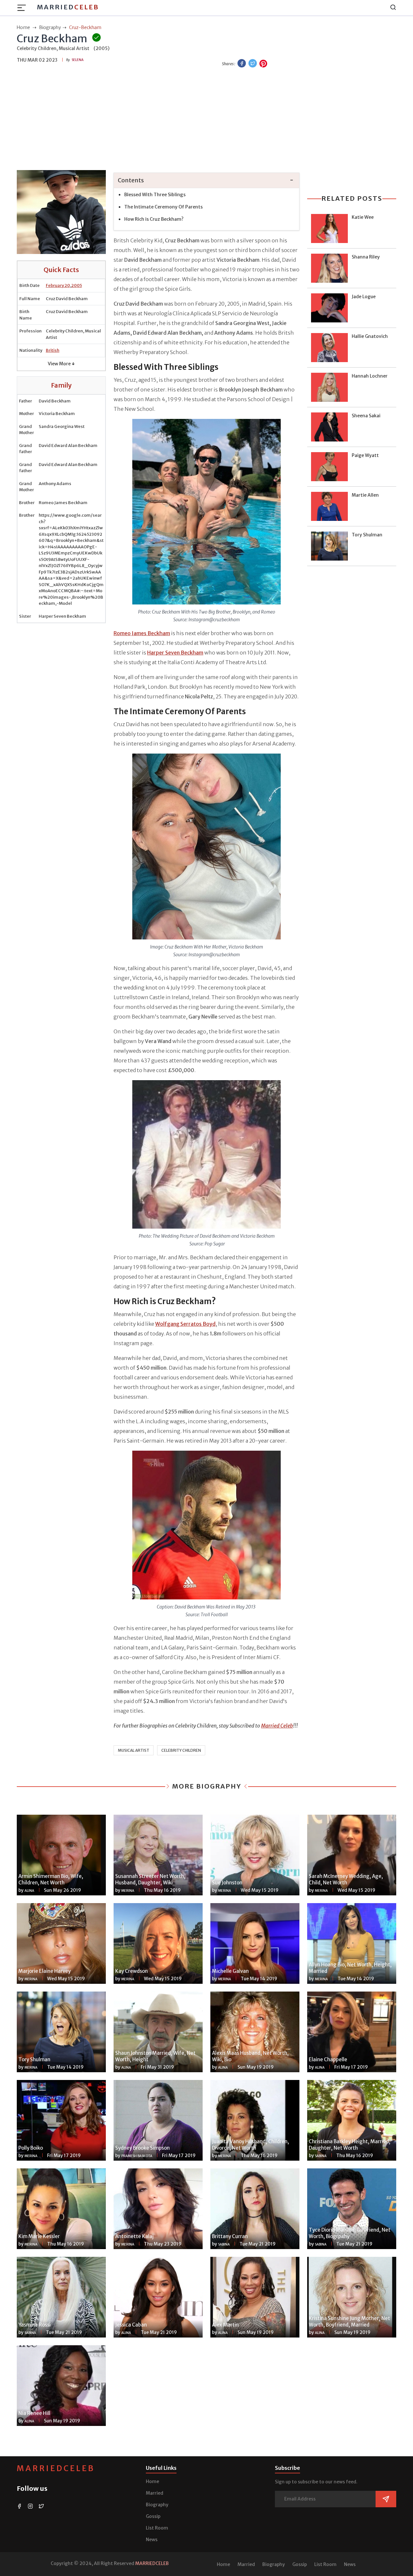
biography (50, 27)
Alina (29, 1891)
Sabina (321, 2156)
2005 (77, 285)
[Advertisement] (206, 120)
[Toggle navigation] (24, 8)
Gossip (153, 2516)
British (53, 350)
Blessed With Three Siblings (155, 195)
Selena (78, 60)
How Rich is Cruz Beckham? (154, 219)
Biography (157, 2505)
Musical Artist (134, 1750)
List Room (157, 2528)
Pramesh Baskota (137, 2156)
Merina (128, 1891)
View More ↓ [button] (61, 364)
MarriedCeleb (56, 2468)
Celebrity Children (181, 1750)
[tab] (206, 181)
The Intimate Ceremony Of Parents (163, 207)
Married (68, 7)
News (152, 2540)
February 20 (58, 285)
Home (152, 2481)
